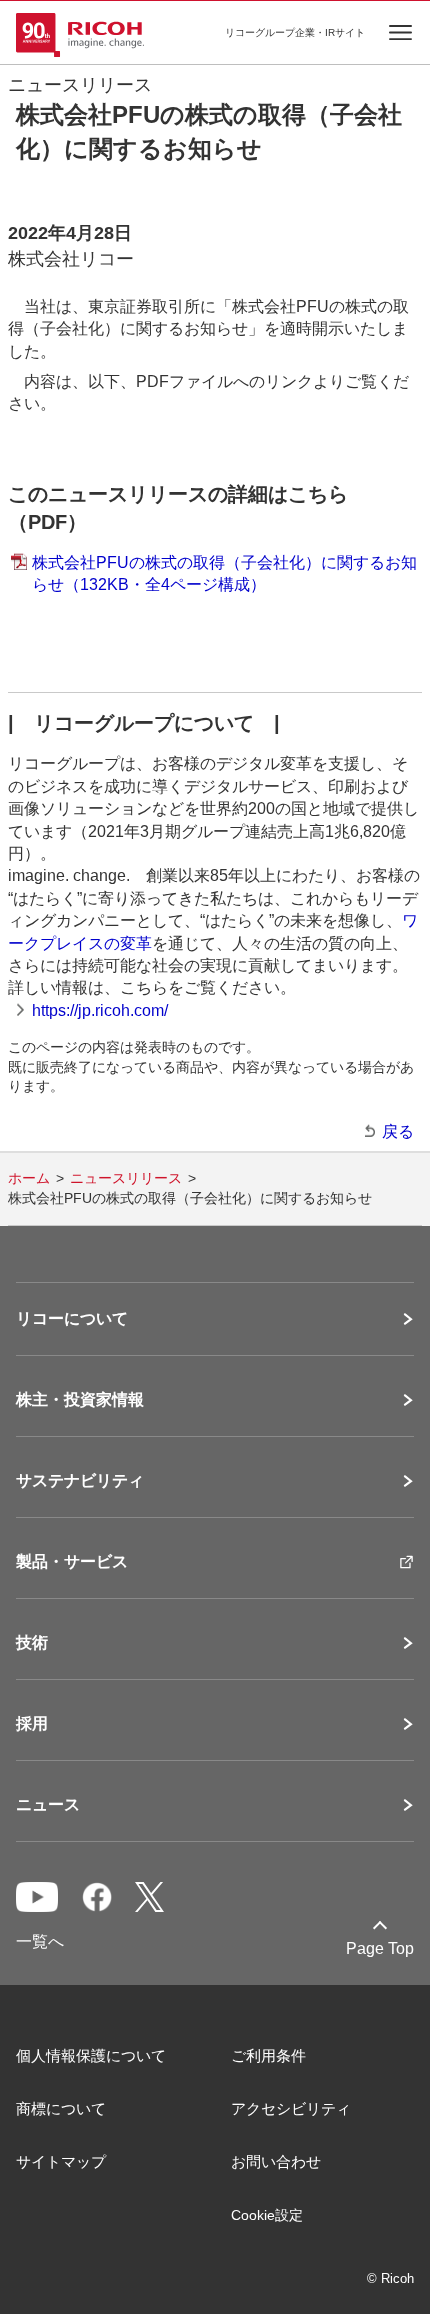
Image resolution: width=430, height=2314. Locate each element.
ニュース (48, 1805)
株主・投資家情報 (80, 1400)
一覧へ (40, 1941)
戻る (398, 1131)
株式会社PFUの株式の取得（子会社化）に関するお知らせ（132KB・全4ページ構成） (224, 573)
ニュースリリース (126, 1178)
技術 (32, 1643)
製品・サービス (72, 1562)
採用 (32, 1724)
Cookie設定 (267, 2215)
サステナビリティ (80, 1481)
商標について (61, 2108)
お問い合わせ (276, 2161)
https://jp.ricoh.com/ (100, 1010)
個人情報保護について (91, 2055)
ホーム (29, 1178)
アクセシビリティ (291, 2108)
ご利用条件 (268, 2055)
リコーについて (72, 1319)
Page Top (380, 1948)
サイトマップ (61, 2161)
